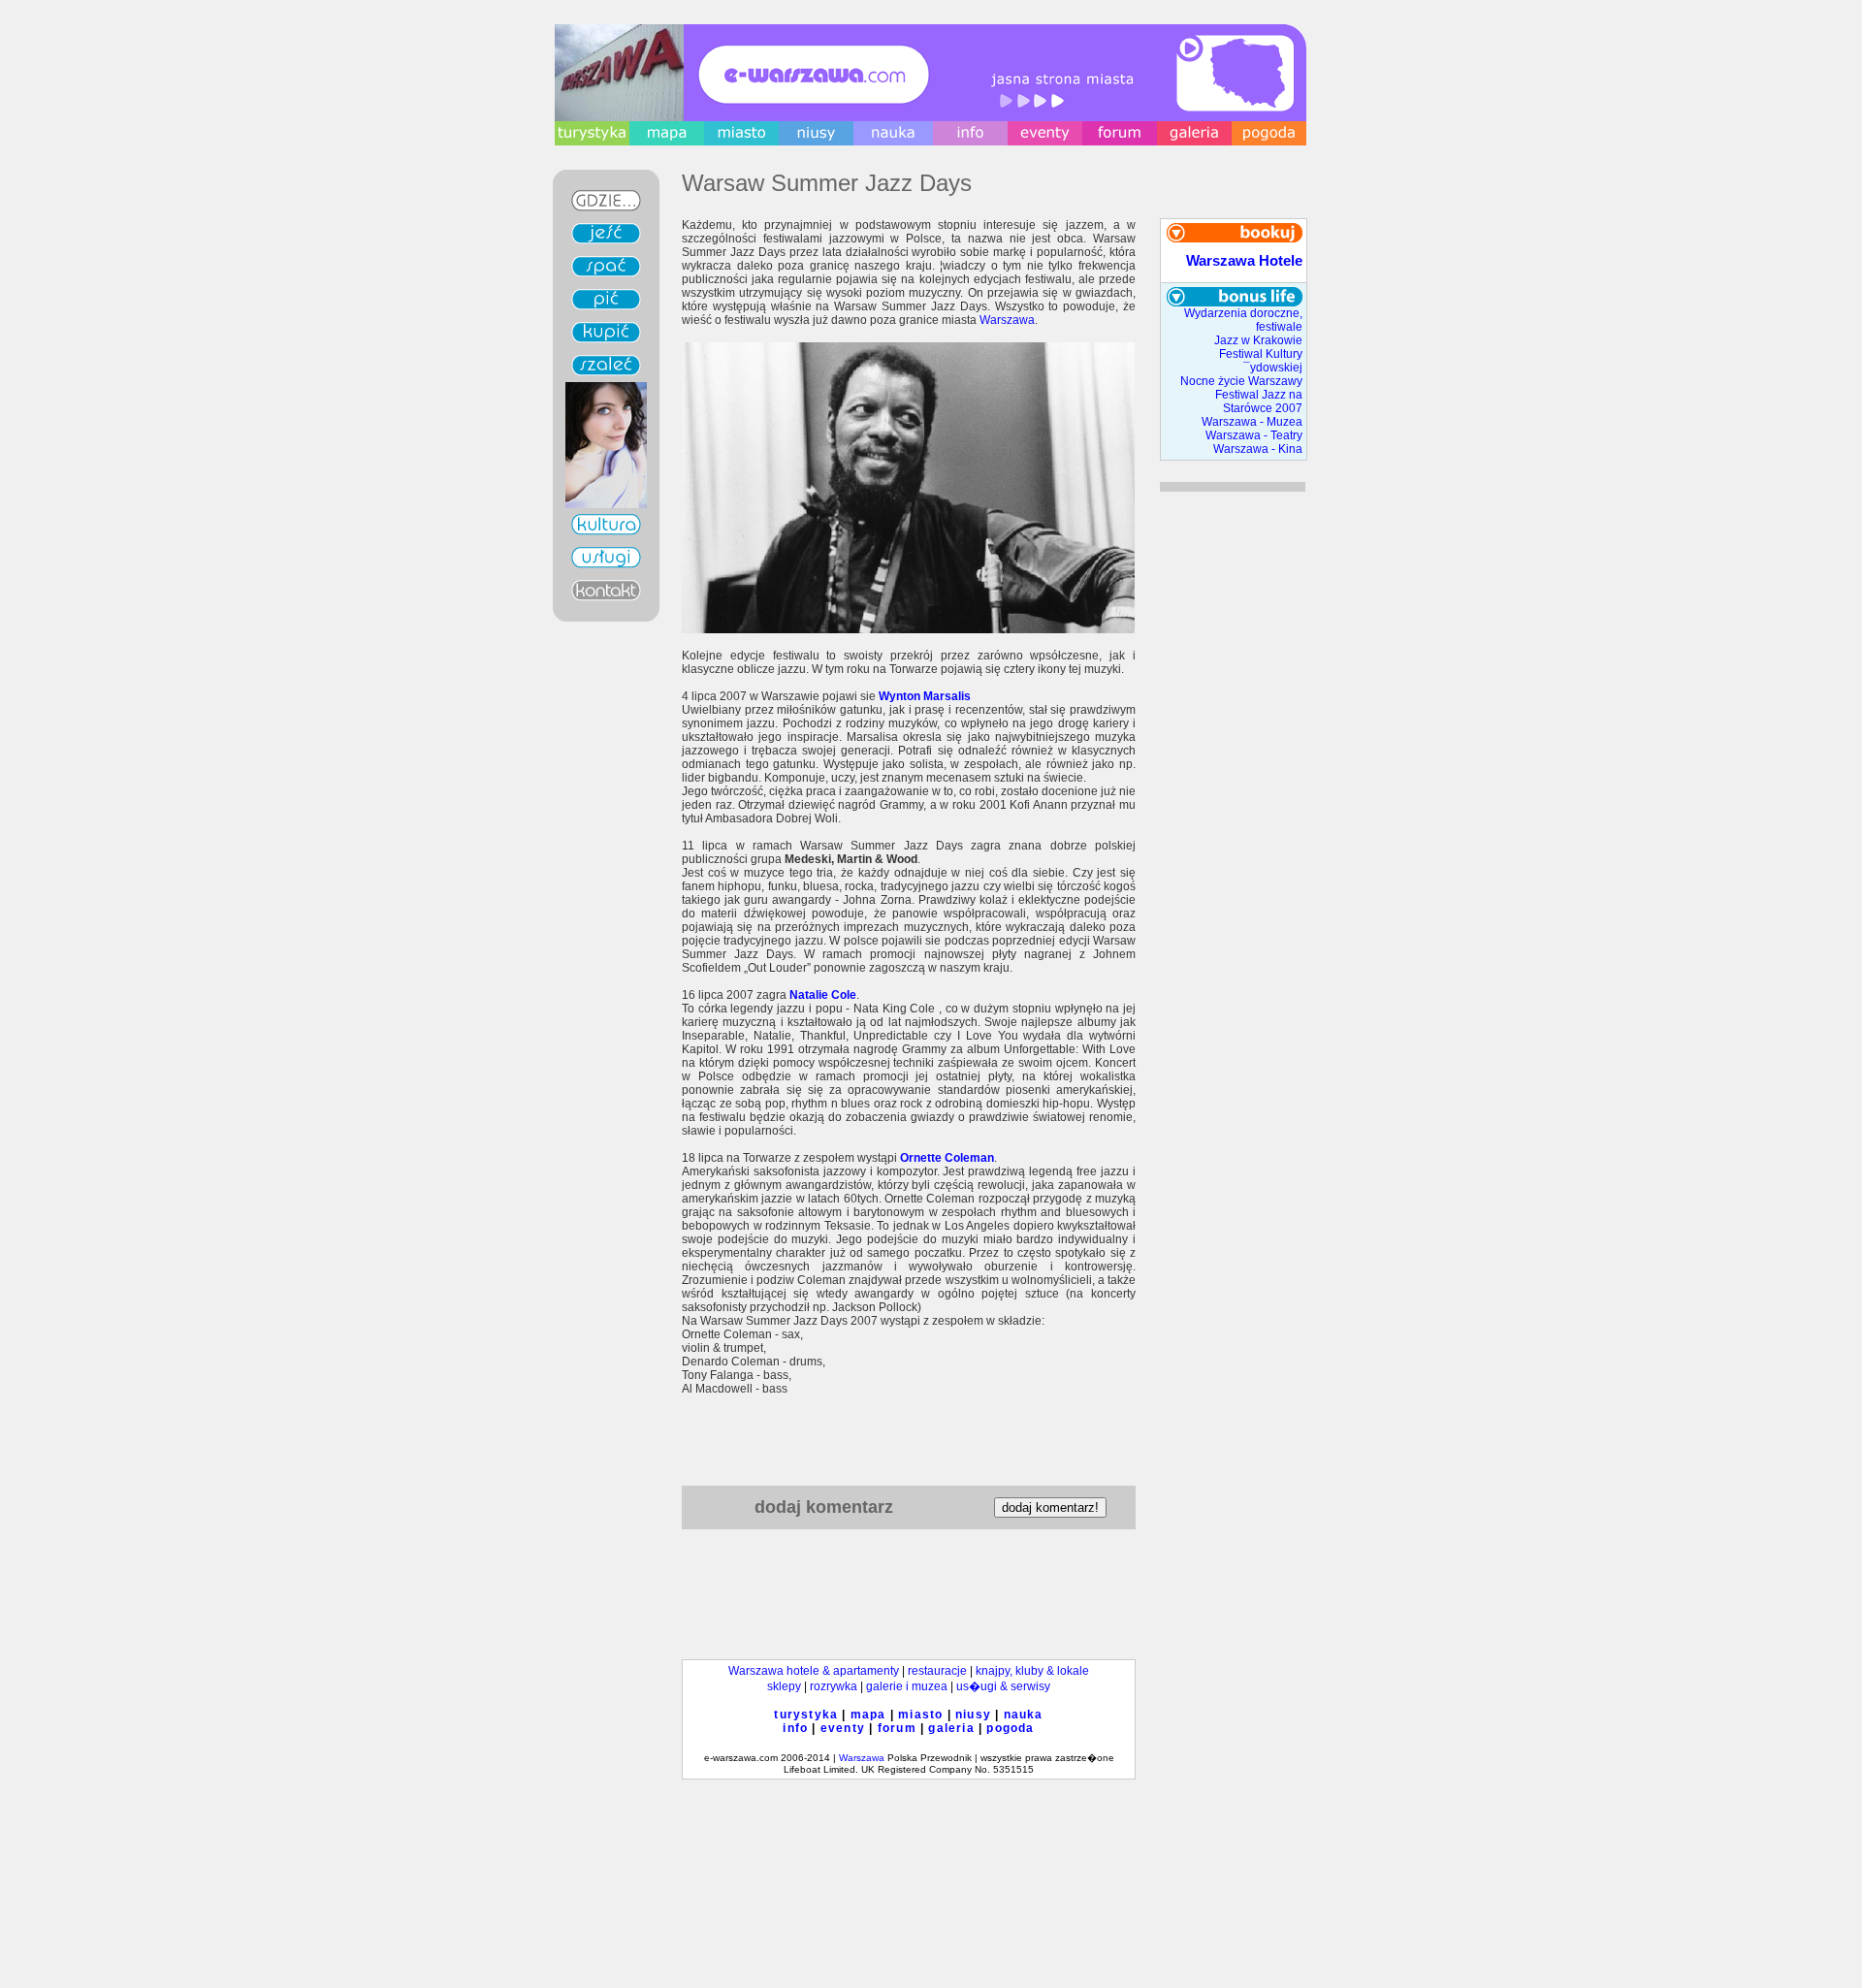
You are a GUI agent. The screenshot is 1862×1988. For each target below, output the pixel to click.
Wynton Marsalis (925, 696)
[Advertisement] (909, 1436)
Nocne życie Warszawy (1241, 381)
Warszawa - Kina (1258, 449)
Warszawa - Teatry (1254, 435)
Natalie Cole (823, 995)
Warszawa (1007, 320)
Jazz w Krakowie (1258, 340)
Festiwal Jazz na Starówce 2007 (1259, 401)
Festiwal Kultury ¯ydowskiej (1261, 361)
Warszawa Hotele (1244, 260)
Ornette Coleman (947, 1158)
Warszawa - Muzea (1252, 422)
